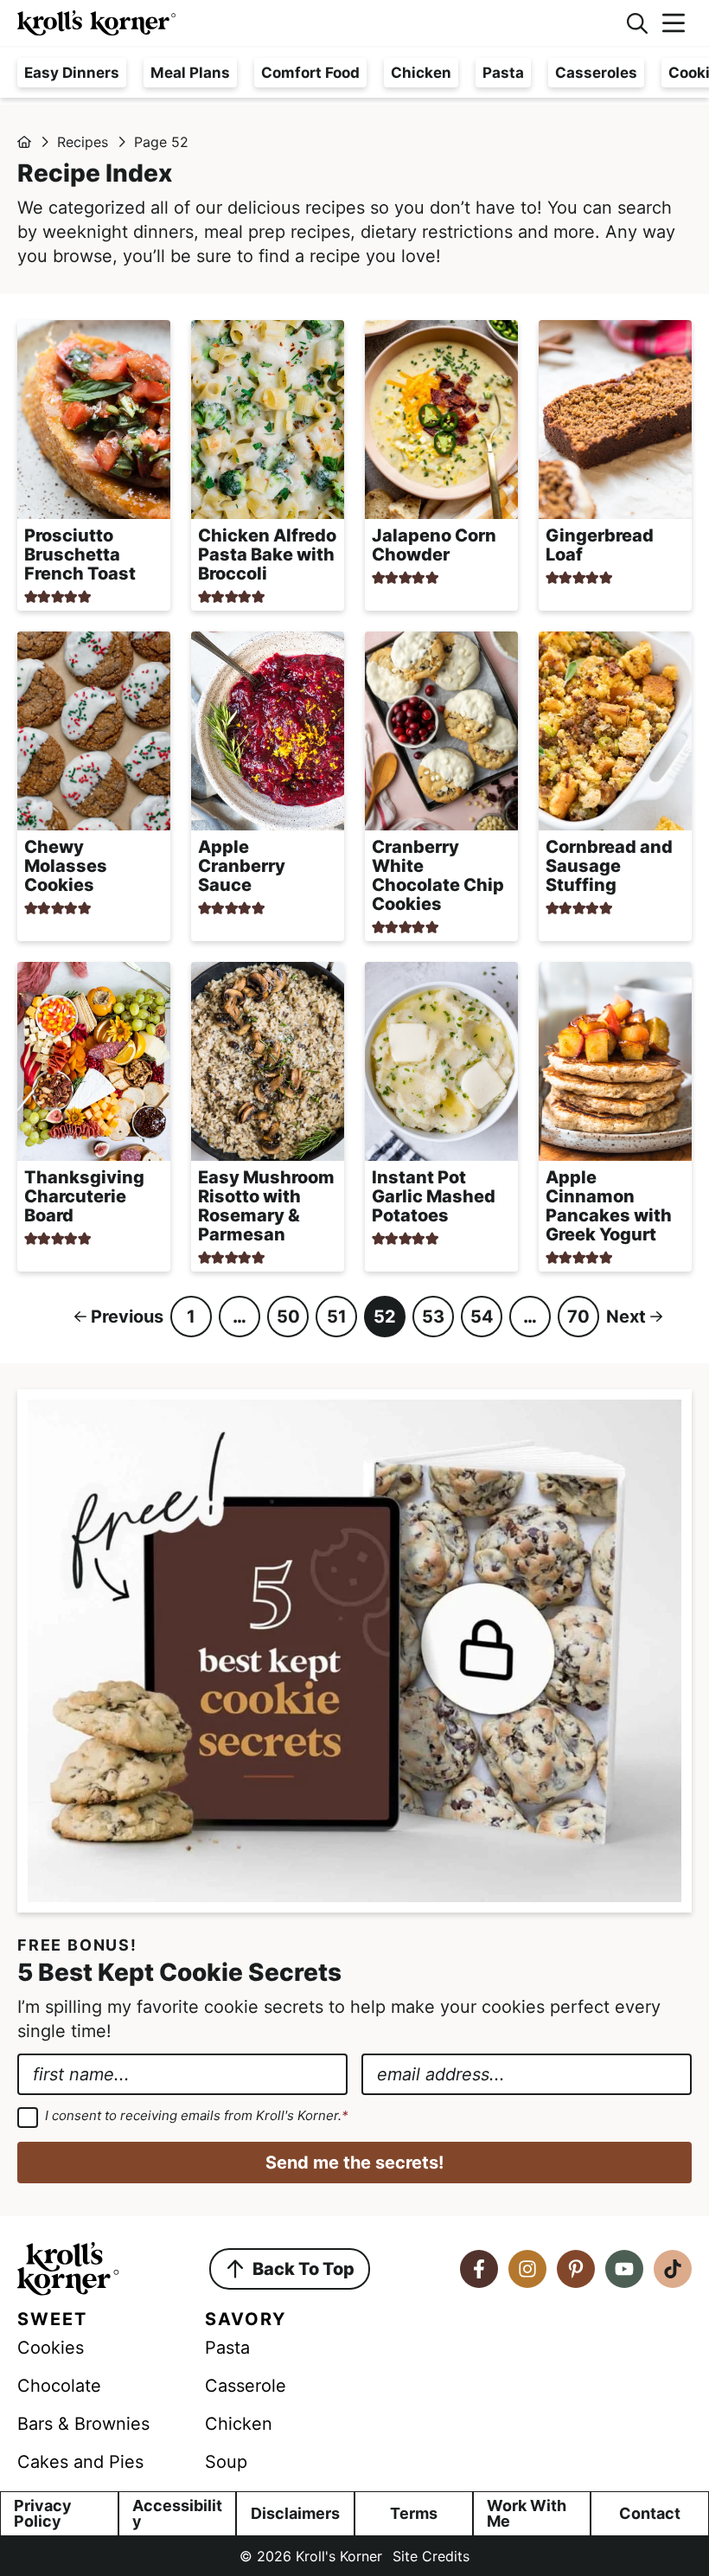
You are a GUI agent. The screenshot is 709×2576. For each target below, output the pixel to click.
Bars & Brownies (83, 2424)
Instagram (527, 2269)
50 (288, 1322)
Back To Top (303, 2269)
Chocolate (59, 2386)
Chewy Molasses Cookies (66, 866)
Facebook (479, 2269)
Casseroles (596, 73)
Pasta (503, 73)
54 (482, 1322)
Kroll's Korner (313, 23)
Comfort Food (310, 73)
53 (433, 1322)
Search (637, 23)
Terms (414, 2513)
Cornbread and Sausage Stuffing (609, 866)
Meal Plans (190, 73)
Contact (650, 2513)
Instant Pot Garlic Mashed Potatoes (434, 1196)
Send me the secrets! (354, 2163)
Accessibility (177, 2513)
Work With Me (527, 2513)
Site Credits (431, 2556)
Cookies (51, 2348)
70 (578, 1322)
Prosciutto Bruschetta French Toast (80, 554)
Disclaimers (295, 2513)
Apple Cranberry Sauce (242, 866)
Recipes (83, 142)
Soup (226, 2462)
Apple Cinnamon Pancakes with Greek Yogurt (609, 1206)
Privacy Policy (43, 2513)
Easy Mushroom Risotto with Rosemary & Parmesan (266, 1206)
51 (337, 1322)
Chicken (421, 73)
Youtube (624, 2269)
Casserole (246, 2386)
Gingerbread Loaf (600, 545)
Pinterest (576, 2269)
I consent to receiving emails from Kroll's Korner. (197, 2116)
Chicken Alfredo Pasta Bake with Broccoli (267, 554)
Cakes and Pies (80, 2462)
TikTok (673, 2269)
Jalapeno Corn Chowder (434, 545)
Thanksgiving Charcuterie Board (84, 1196)
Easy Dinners (72, 73)
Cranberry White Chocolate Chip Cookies (438, 875)
